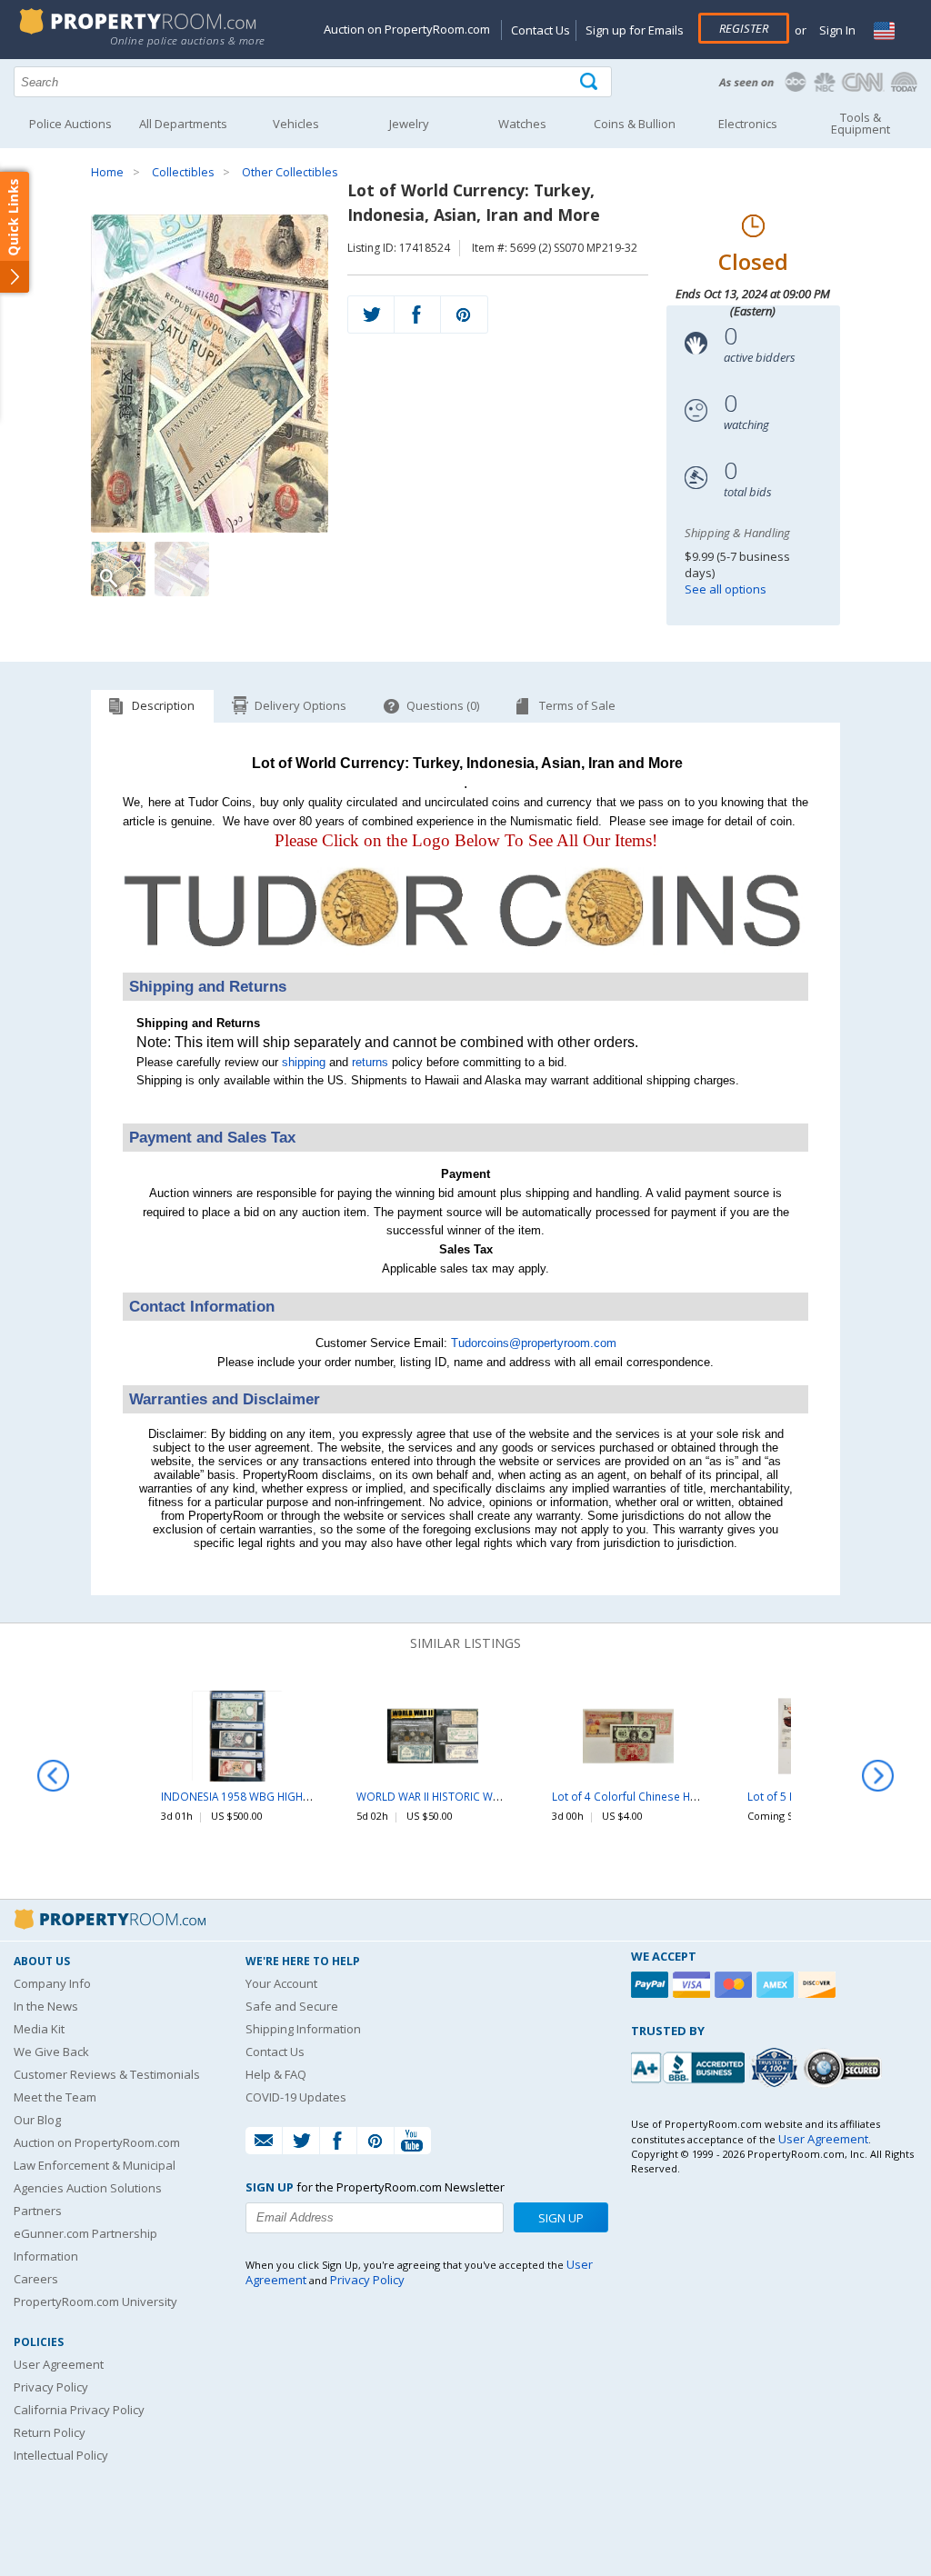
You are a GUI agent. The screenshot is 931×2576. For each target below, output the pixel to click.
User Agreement (59, 2364)
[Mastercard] (736, 1985)
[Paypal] (652, 1985)
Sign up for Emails (635, 30)
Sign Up (561, 2218)
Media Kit (39, 2029)
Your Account (281, 1983)
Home (107, 172)
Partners (38, 2211)
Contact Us (541, 30)
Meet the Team (55, 2097)
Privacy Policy (51, 2387)
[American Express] (777, 1985)
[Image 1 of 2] (210, 374)
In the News (46, 2006)
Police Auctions (70, 124)
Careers (36, 2279)
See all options (726, 589)
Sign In (836, 30)
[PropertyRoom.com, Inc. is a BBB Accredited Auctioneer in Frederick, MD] (690, 2066)
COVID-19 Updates (296, 2097)
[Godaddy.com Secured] (845, 2067)
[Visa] (694, 1985)
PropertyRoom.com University (95, 2301)
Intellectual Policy (61, 2455)
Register (744, 28)
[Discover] (819, 1985)
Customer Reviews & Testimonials (107, 2074)
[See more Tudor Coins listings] (465, 962)
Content (18, 231)
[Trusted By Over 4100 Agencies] (776, 2068)
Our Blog (37, 2120)
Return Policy (50, 2432)
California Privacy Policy (79, 2410)
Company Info (52, 1983)
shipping (304, 1062)
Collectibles (183, 172)
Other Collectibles (290, 172)
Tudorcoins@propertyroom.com (534, 1343)
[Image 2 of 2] (182, 569)
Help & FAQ (276, 2074)
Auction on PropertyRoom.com (407, 29)
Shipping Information (303, 2029)
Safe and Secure (292, 2006)
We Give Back (51, 2052)
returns (370, 1062)
